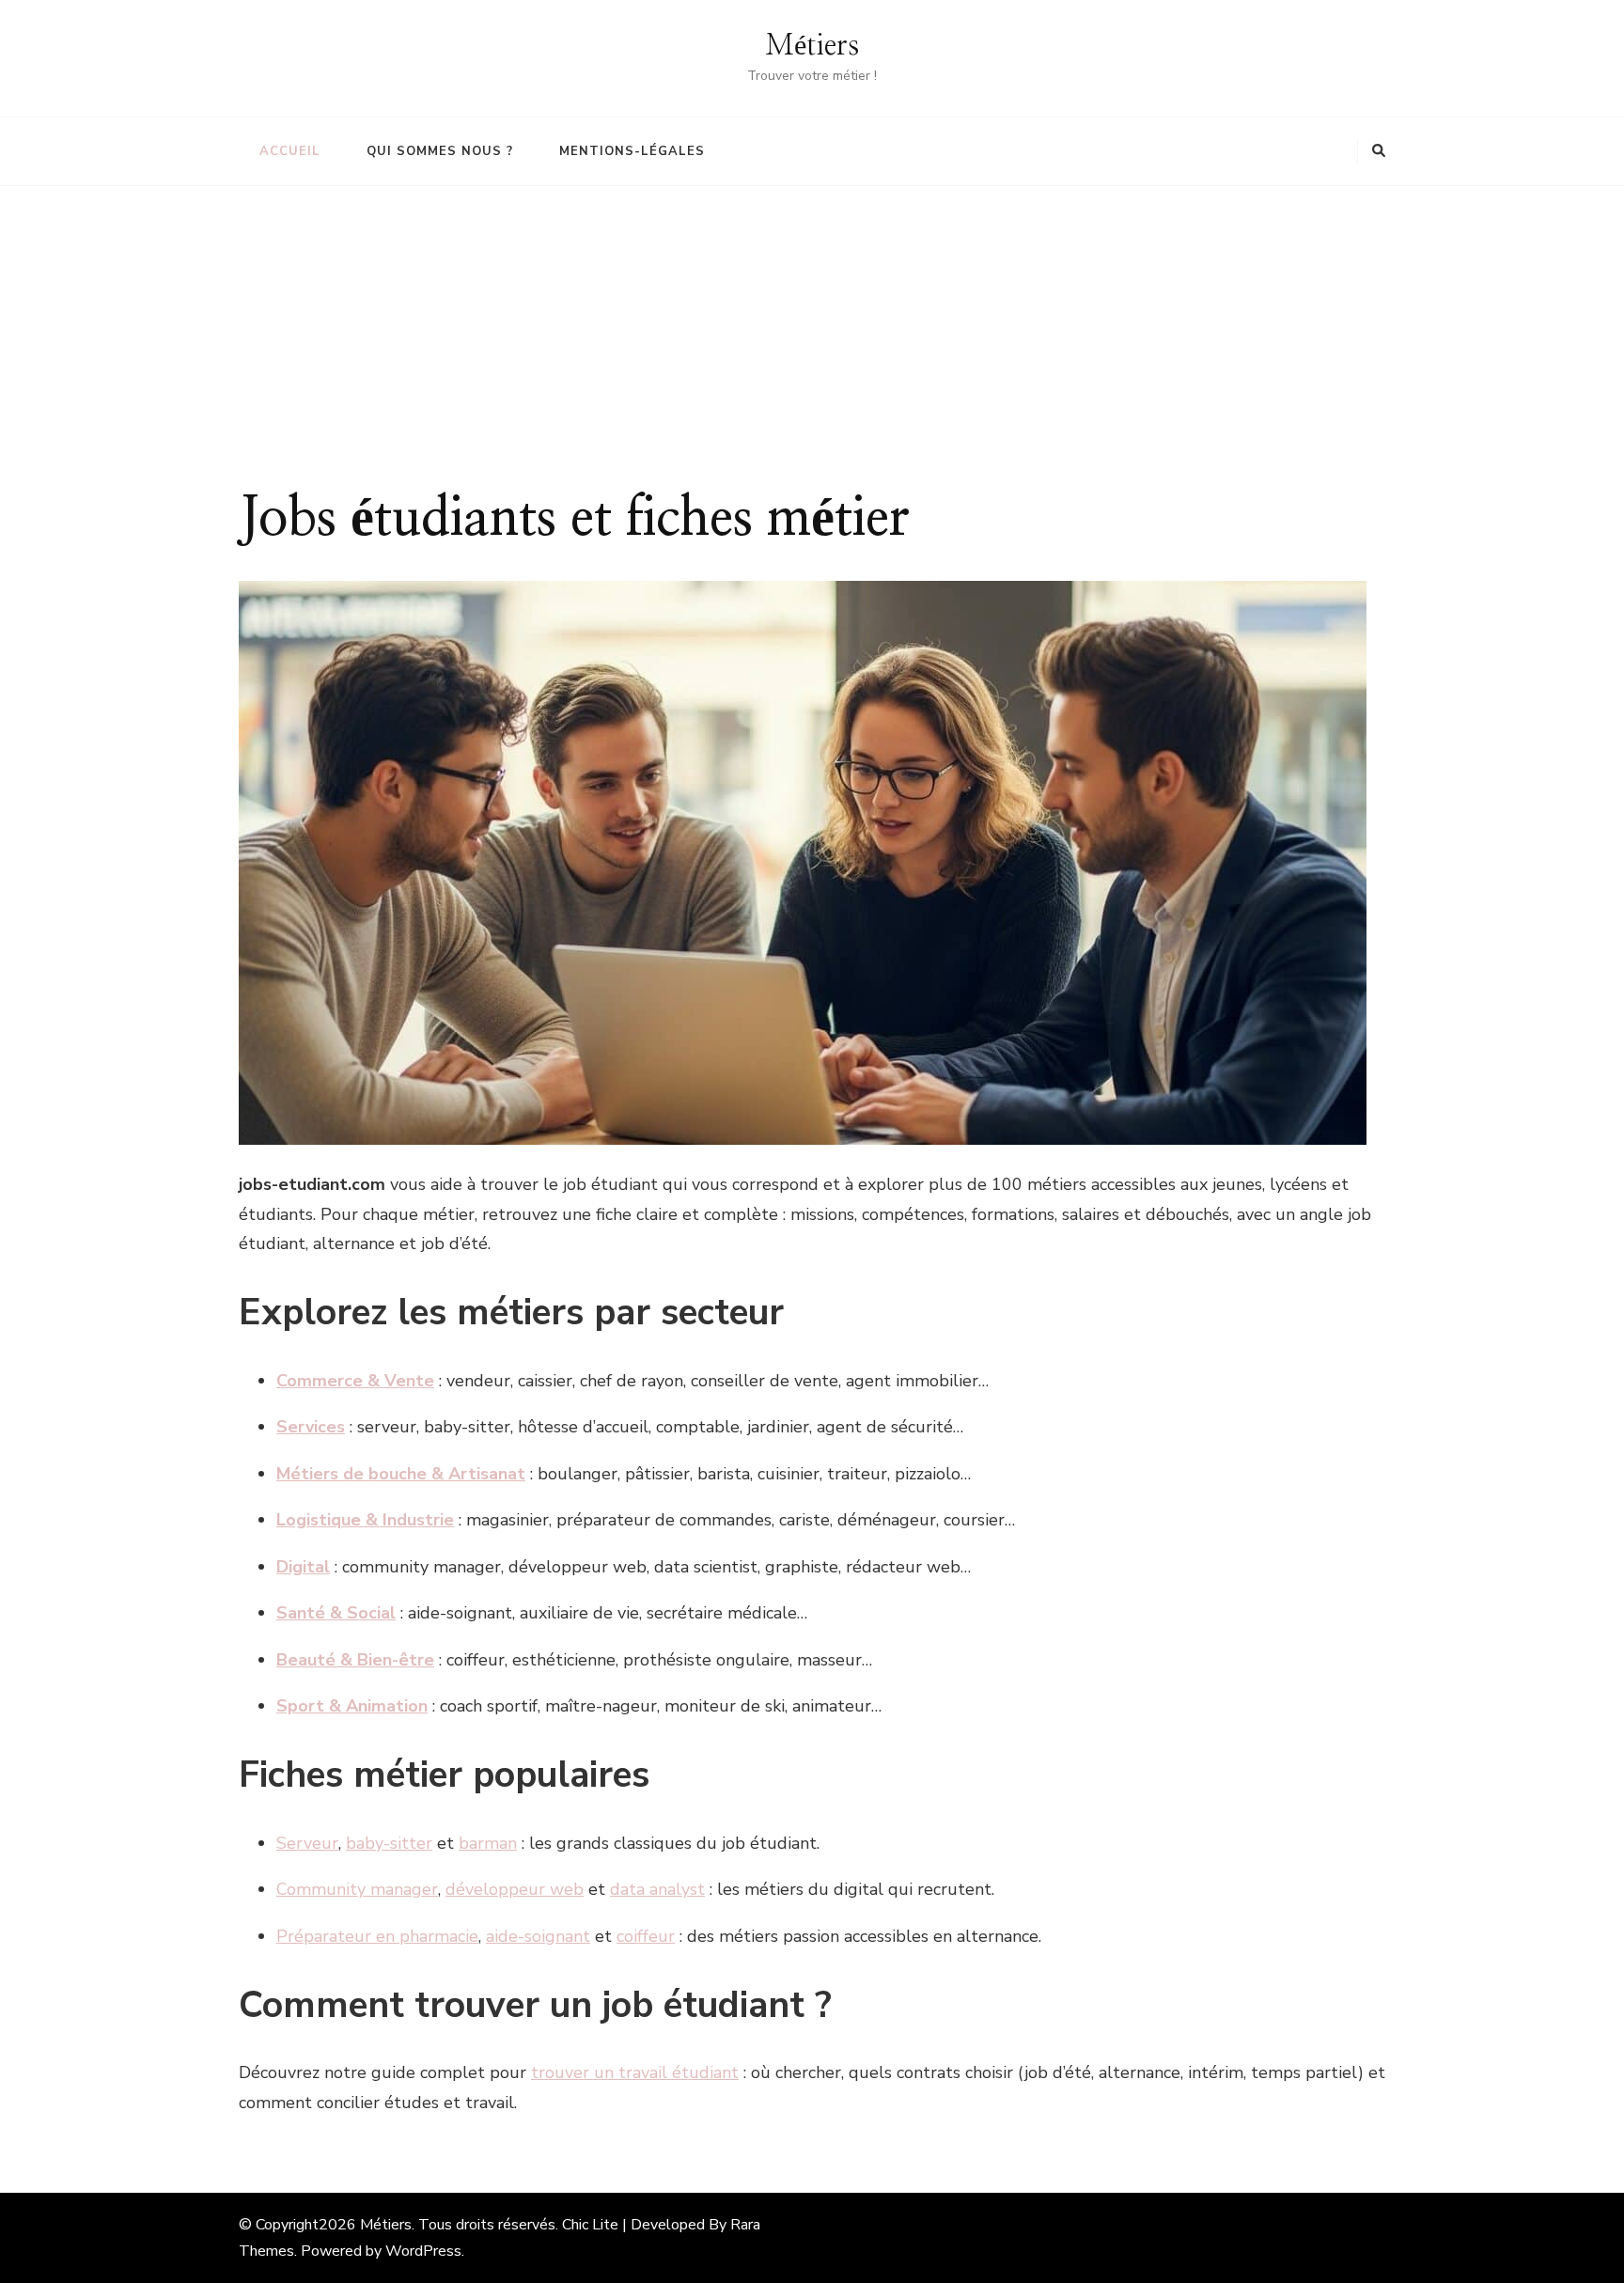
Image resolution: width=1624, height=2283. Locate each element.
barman (488, 1843)
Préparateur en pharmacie (377, 1936)
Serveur (307, 1843)
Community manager (357, 1889)
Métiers (812, 46)
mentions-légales (632, 151)
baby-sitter (389, 1843)
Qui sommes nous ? (440, 151)
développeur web (515, 1889)
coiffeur (646, 1936)
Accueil (290, 151)
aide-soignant (538, 1936)
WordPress (423, 2251)
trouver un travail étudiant (635, 2072)
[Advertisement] (812, 346)
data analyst (657, 1889)
